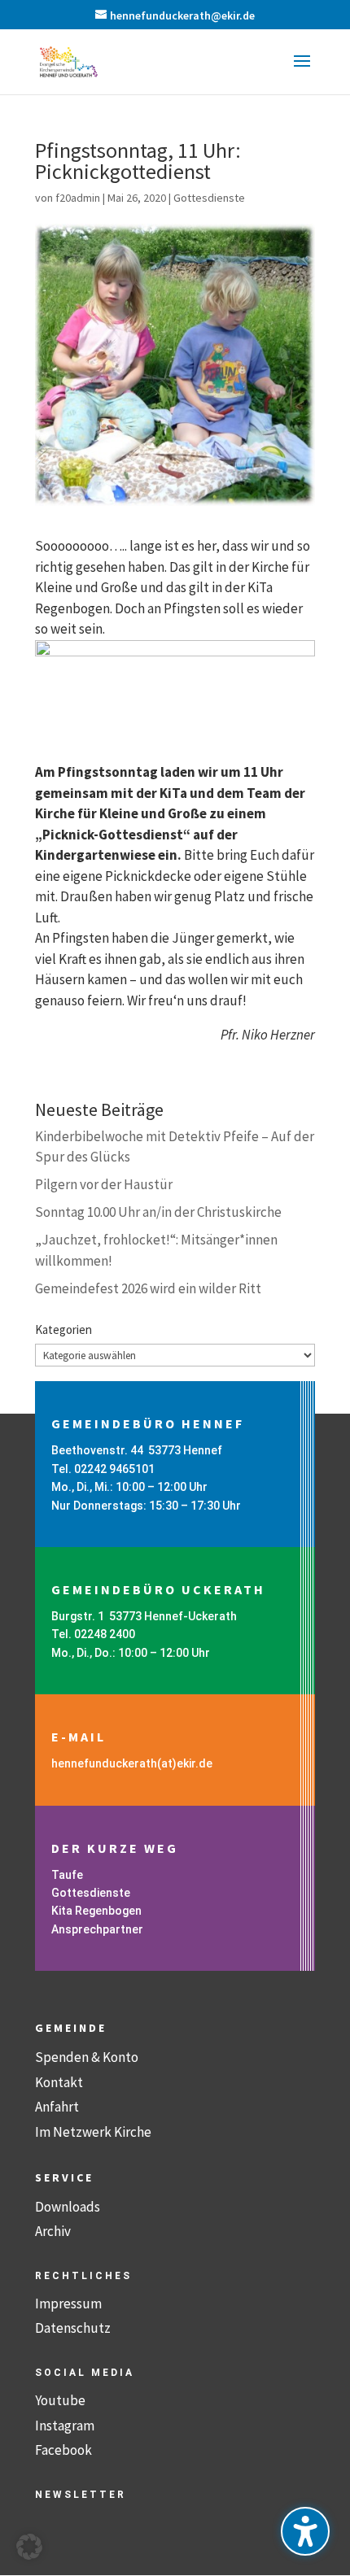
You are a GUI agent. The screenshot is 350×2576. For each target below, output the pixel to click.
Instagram (65, 2426)
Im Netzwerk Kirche (93, 2132)
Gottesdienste (209, 198)
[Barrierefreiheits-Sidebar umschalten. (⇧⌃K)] (305, 2531)
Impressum (68, 2304)
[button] (302, 72)
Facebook (63, 2450)
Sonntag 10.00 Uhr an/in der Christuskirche (158, 1212)
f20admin (78, 198)
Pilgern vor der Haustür (104, 1184)
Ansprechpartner (97, 1929)
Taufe (67, 1875)
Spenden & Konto (87, 2057)
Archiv (53, 2231)
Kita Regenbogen (96, 1911)
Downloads (68, 2207)
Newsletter (81, 2495)
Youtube (60, 2400)
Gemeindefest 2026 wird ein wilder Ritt (148, 1288)
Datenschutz (73, 2328)
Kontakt (59, 2082)
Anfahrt (57, 2107)
